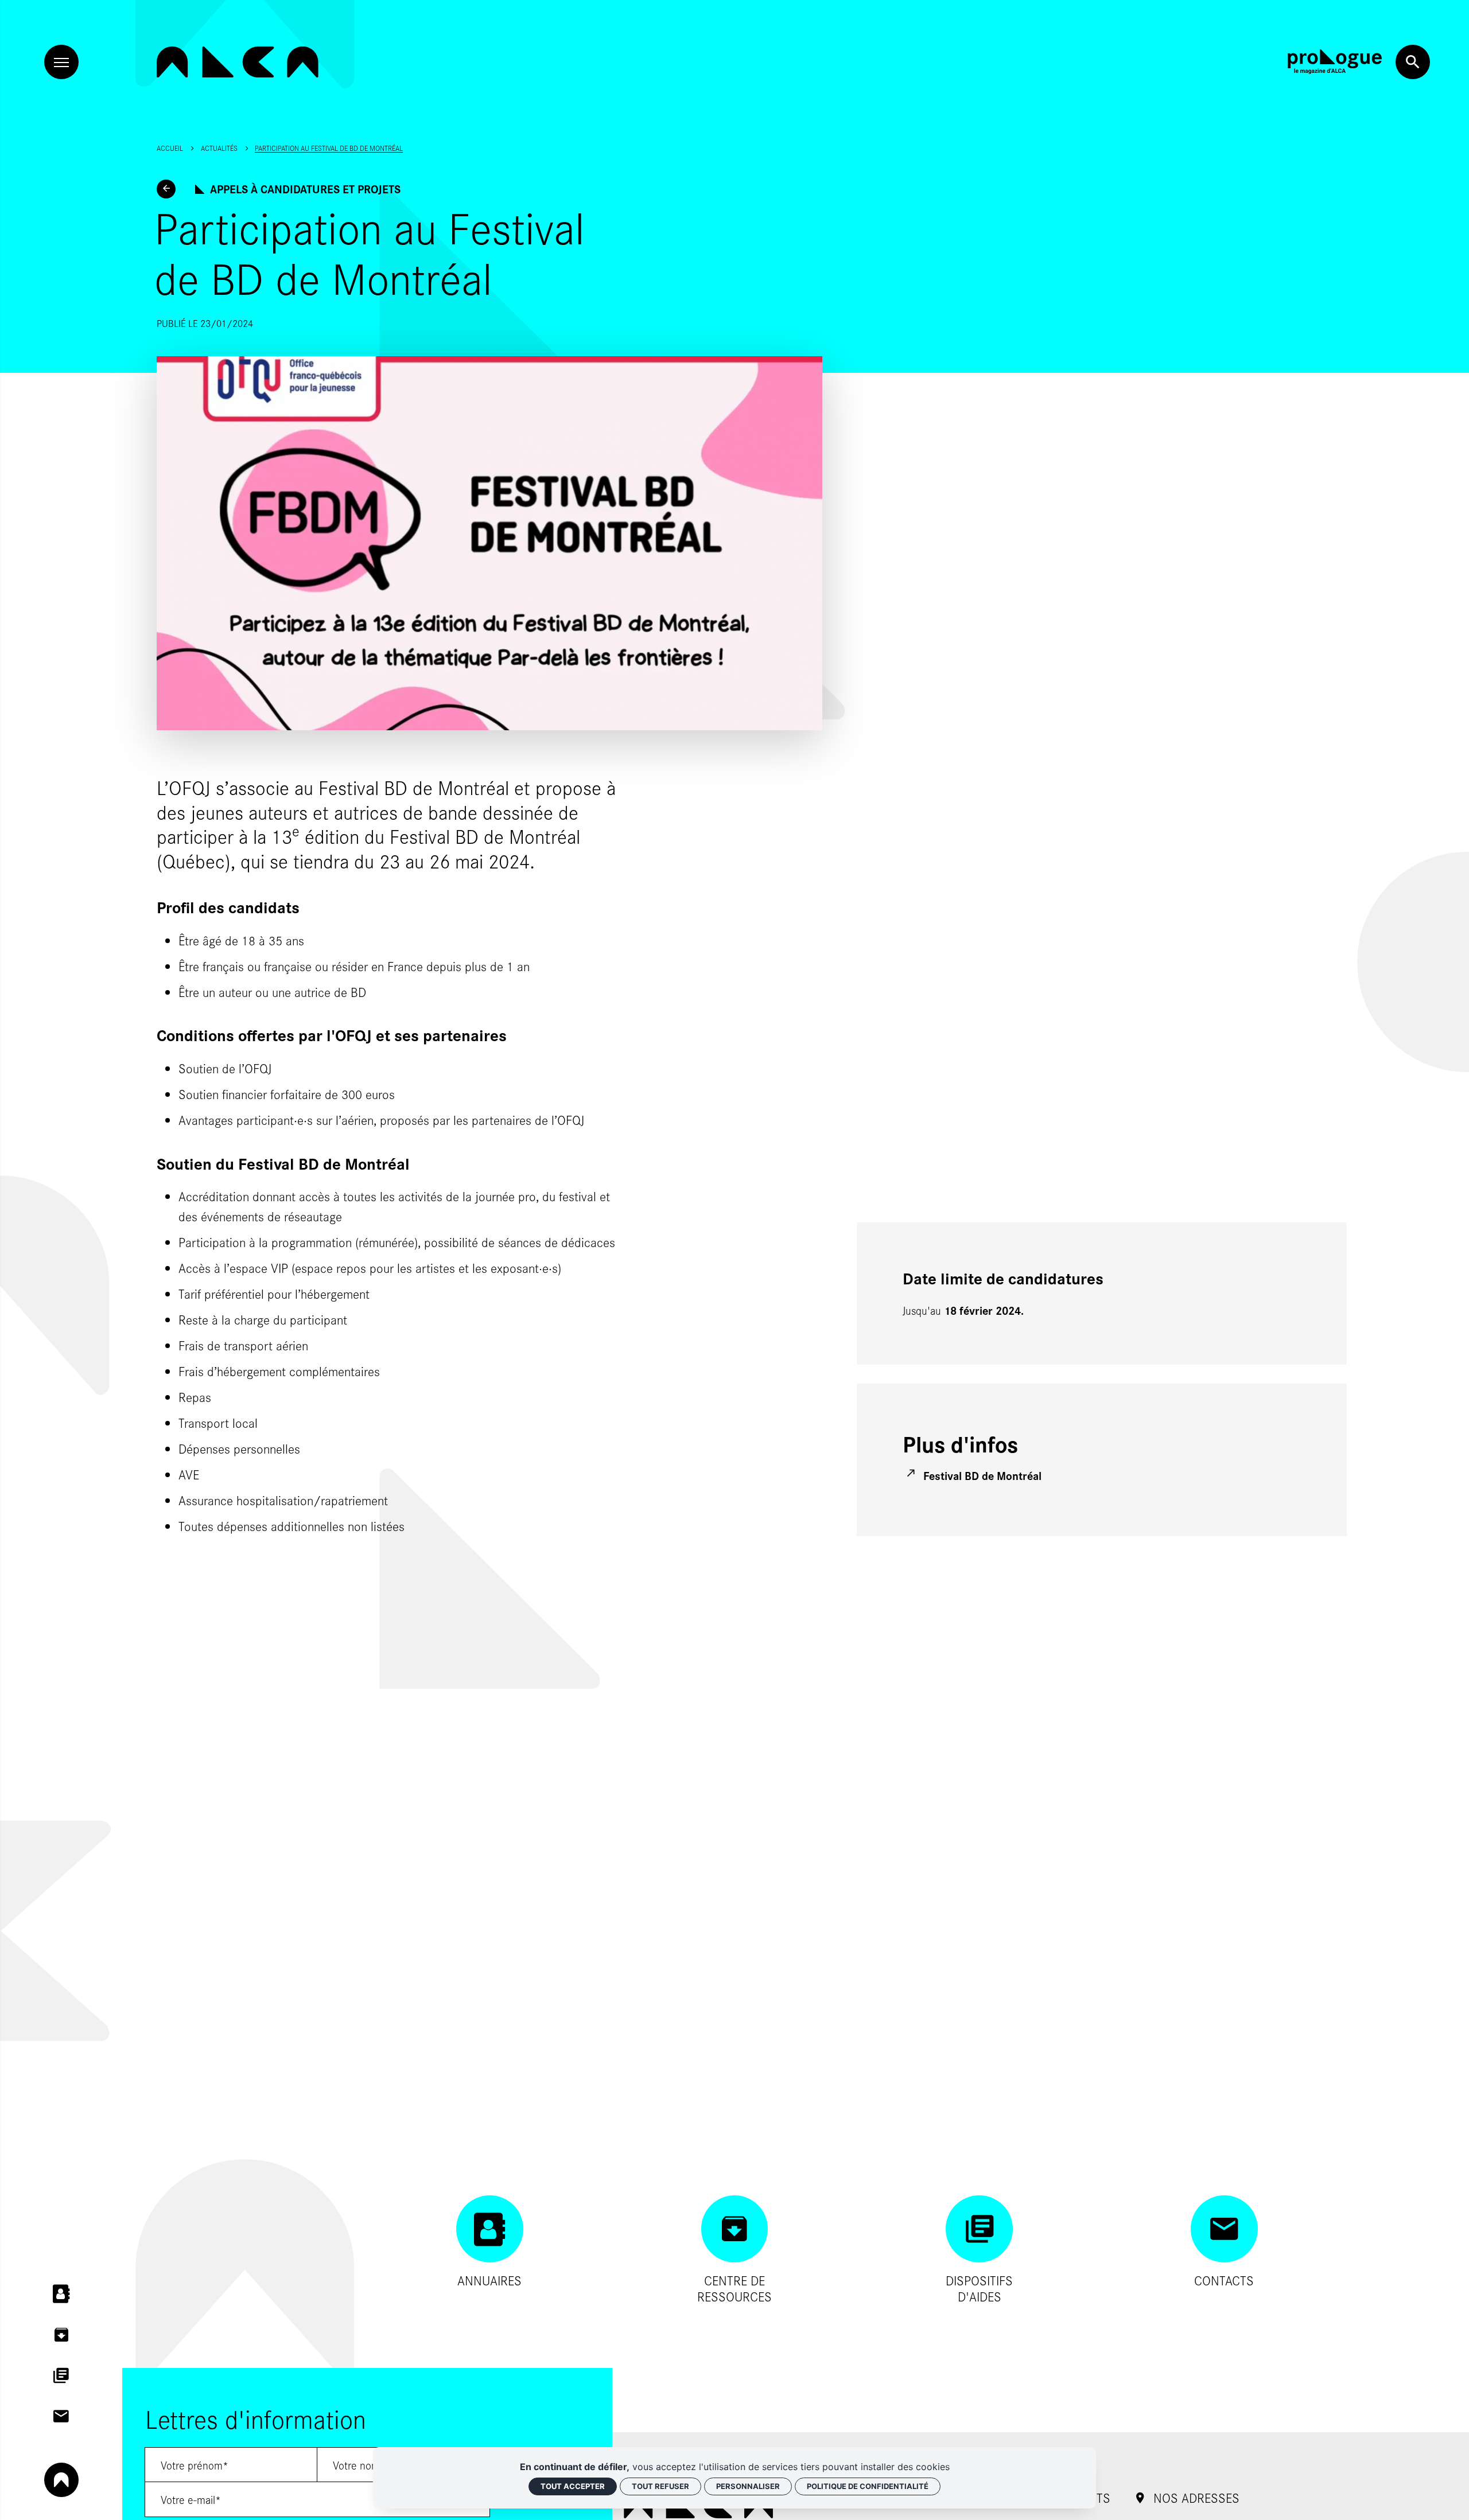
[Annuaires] (61, 2294)
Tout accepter (573, 2486)
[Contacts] (61, 2416)
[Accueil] (238, 62)
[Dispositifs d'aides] (61, 2375)
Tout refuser (660, 2486)
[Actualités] (166, 189)
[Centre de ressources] (61, 2335)
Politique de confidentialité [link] (868, 2486)
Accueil (170, 148)
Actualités (219, 148)
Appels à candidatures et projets (305, 189)
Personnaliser (748, 2486)
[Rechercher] (1413, 62)
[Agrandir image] (489, 544)
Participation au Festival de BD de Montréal (329, 148)
